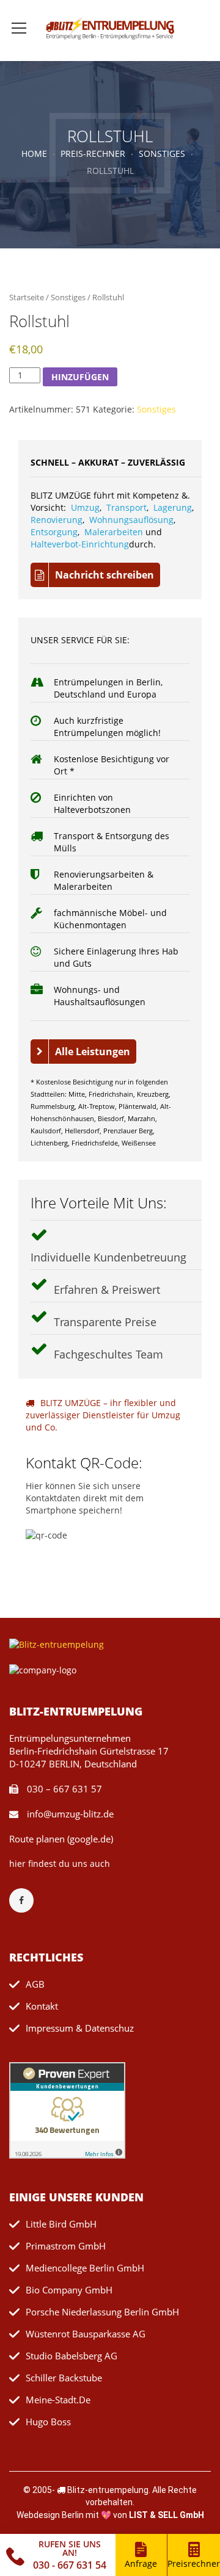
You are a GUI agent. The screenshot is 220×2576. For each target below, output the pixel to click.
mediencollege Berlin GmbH (85, 2268)
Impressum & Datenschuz (80, 2028)
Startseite (27, 297)
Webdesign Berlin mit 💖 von (110, 2515)
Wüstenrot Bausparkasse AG (86, 2334)
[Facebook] (28, 1900)
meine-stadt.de (58, 2400)
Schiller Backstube (64, 2378)
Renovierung (57, 520)
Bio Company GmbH (69, 2290)
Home (34, 153)
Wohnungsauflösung (131, 520)
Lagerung (173, 507)
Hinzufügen (80, 377)
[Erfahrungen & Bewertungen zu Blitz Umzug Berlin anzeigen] (67, 2109)
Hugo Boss (48, 2422)
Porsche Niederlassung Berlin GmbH (102, 2312)
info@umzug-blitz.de (69, 1814)
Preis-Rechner (93, 153)
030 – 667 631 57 (63, 1789)
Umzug (85, 507)
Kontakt (42, 2006)
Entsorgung (54, 532)
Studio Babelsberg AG (71, 2356)
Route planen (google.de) (61, 1839)
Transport (127, 507)
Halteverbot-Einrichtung (80, 544)
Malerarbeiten (114, 532)
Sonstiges (162, 153)
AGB (35, 1984)
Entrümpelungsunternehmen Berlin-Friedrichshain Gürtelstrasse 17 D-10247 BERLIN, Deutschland (89, 1751)
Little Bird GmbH (61, 2224)
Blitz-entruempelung (108, 2490)
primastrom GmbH (66, 2246)
